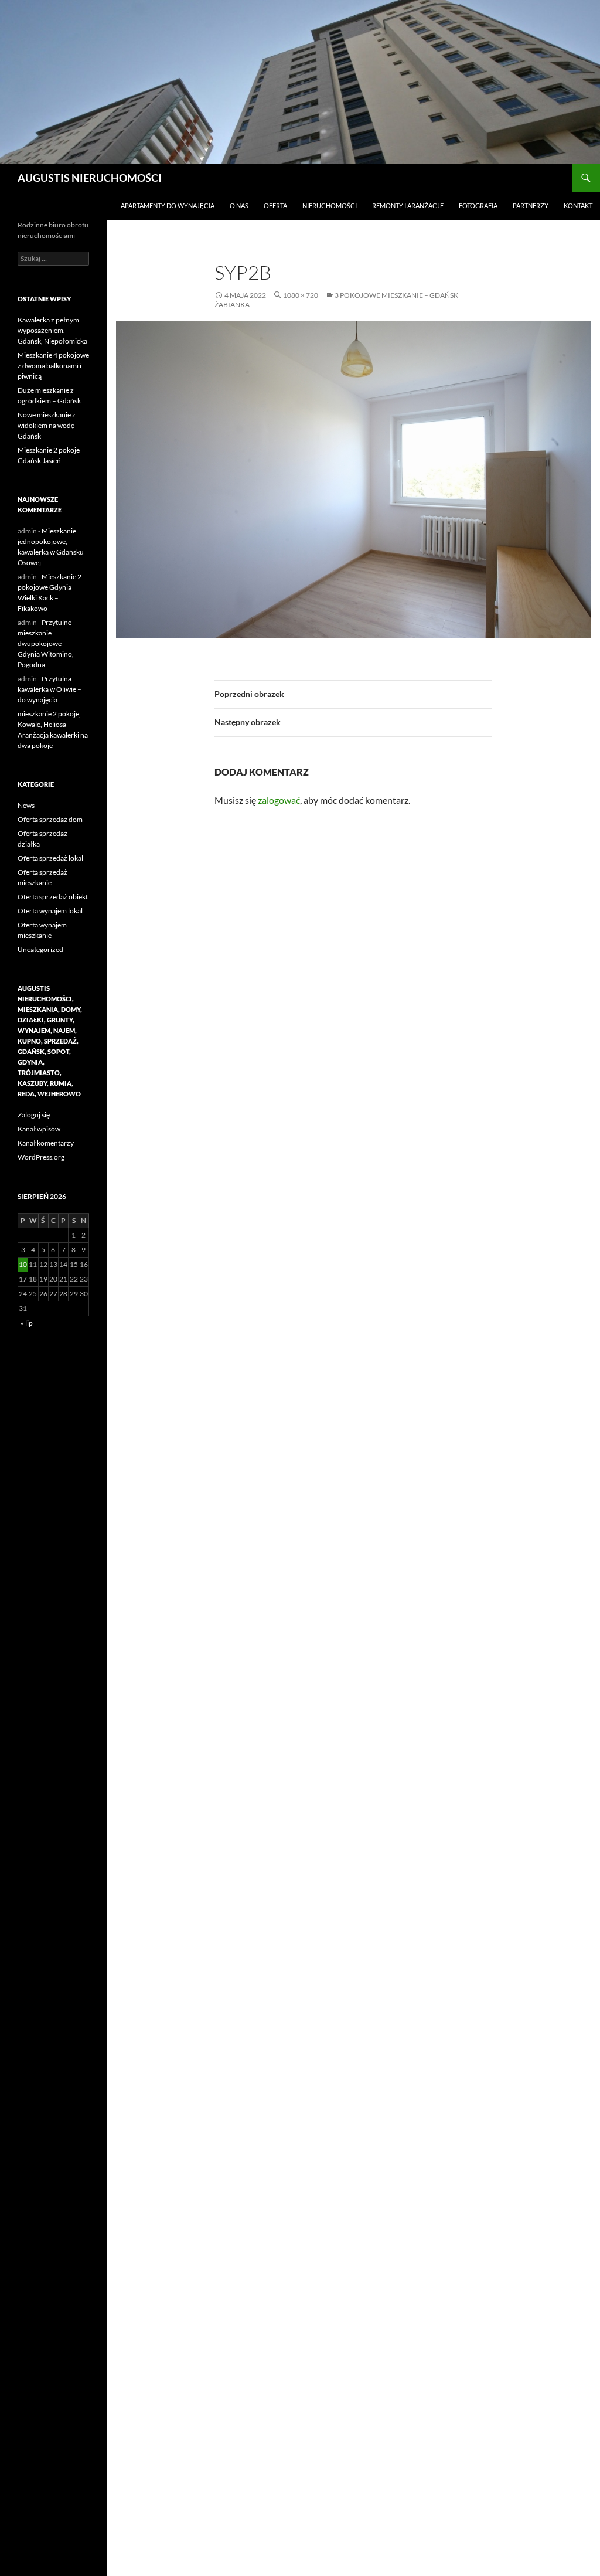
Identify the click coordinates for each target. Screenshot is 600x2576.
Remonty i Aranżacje (408, 205)
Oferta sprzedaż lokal (50, 858)
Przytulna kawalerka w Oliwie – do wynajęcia (50, 689)
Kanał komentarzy (46, 1143)
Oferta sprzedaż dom (50, 819)
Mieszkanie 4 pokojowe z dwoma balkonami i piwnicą (53, 366)
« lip (27, 1323)
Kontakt (578, 205)
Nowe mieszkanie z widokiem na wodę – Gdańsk (49, 425)
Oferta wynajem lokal (50, 911)
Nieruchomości (330, 205)
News (26, 805)
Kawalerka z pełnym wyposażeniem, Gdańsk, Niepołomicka (52, 330)
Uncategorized (40, 949)
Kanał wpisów (39, 1129)
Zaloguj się (34, 1115)
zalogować (279, 800)
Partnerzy (531, 205)
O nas (239, 205)
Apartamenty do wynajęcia (168, 205)
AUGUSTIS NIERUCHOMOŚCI (90, 178)
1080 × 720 (301, 295)
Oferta (275, 205)
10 (23, 1264)
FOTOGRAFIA (478, 205)
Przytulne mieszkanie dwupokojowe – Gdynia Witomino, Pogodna (46, 643)
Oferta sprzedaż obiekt (53, 897)
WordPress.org (41, 1157)
